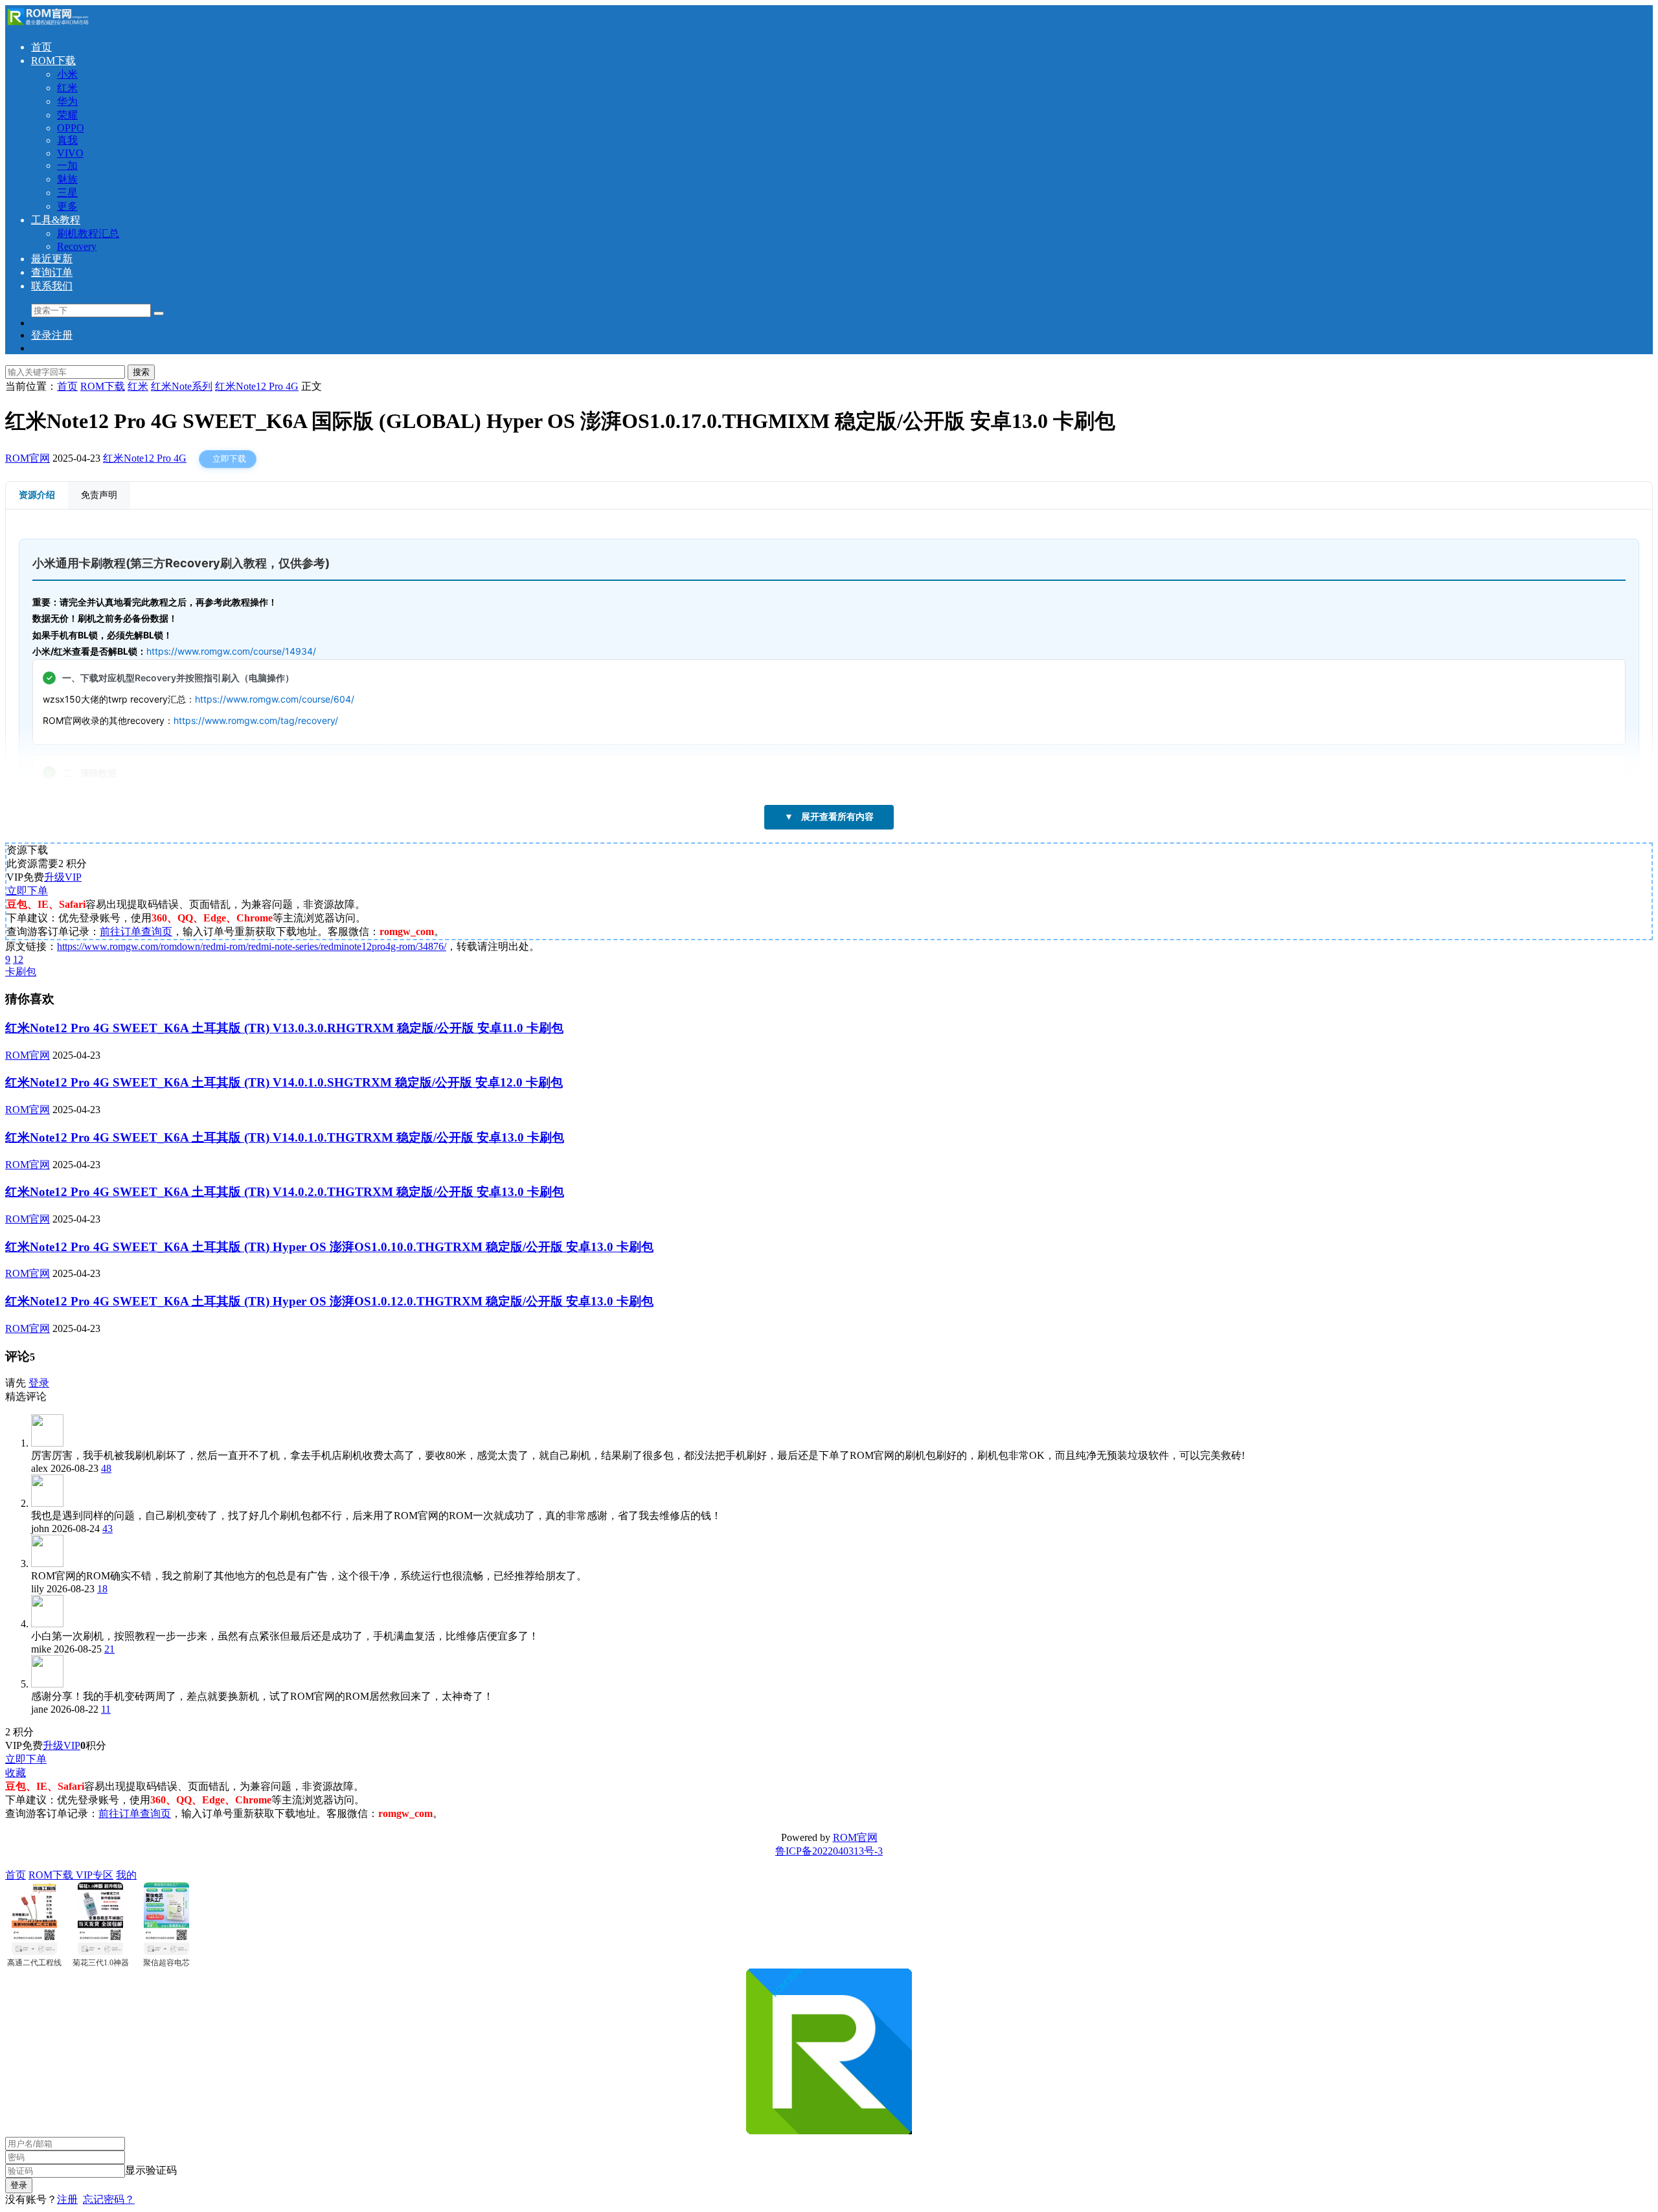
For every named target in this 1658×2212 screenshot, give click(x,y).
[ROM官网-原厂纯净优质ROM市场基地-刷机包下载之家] (47, 24)
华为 (67, 101)
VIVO (70, 153)
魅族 (67, 179)
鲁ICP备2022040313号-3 (829, 1851)
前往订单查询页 (136, 931)
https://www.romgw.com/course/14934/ (231, 651)
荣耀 (67, 115)
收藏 (16, 1773)
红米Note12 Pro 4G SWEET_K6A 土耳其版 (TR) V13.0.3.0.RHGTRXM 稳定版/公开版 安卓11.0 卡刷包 (284, 1028)
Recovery (77, 246)
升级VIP (63, 877)
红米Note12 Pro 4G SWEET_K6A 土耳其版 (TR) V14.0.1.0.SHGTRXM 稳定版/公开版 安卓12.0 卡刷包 (284, 1082)
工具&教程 (56, 220)
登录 (39, 1383)
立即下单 (27, 891)
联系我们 (52, 286)
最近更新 (52, 259)
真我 (67, 140)
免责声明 (99, 495)
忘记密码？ (109, 2199)
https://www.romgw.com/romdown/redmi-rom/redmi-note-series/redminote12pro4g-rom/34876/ (252, 946)
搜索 (141, 372)
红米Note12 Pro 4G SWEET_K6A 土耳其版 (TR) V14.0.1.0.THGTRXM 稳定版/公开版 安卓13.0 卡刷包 (285, 1137)
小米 (67, 74)
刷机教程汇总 (88, 233)
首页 (41, 47)
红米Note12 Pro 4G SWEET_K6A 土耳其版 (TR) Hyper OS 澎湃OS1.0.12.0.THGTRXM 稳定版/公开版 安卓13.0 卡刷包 (329, 1301)
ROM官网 (28, 458)
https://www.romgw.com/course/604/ (275, 699)
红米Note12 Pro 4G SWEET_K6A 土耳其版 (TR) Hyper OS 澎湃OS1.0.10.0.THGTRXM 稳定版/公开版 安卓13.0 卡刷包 (329, 1247)
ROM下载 (53, 61)
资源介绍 (37, 495)
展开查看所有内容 (829, 817)
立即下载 (229, 459)
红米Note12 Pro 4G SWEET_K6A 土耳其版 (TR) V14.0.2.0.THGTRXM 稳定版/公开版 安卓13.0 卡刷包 (285, 1192)
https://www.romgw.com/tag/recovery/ (256, 720)
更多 (67, 206)
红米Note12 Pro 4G (145, 458)
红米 (67, 88)
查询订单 (52, 272)
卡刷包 (21, 972)
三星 (67, 193)
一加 (67, 165)
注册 (67, 2199)
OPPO (71, 128)
